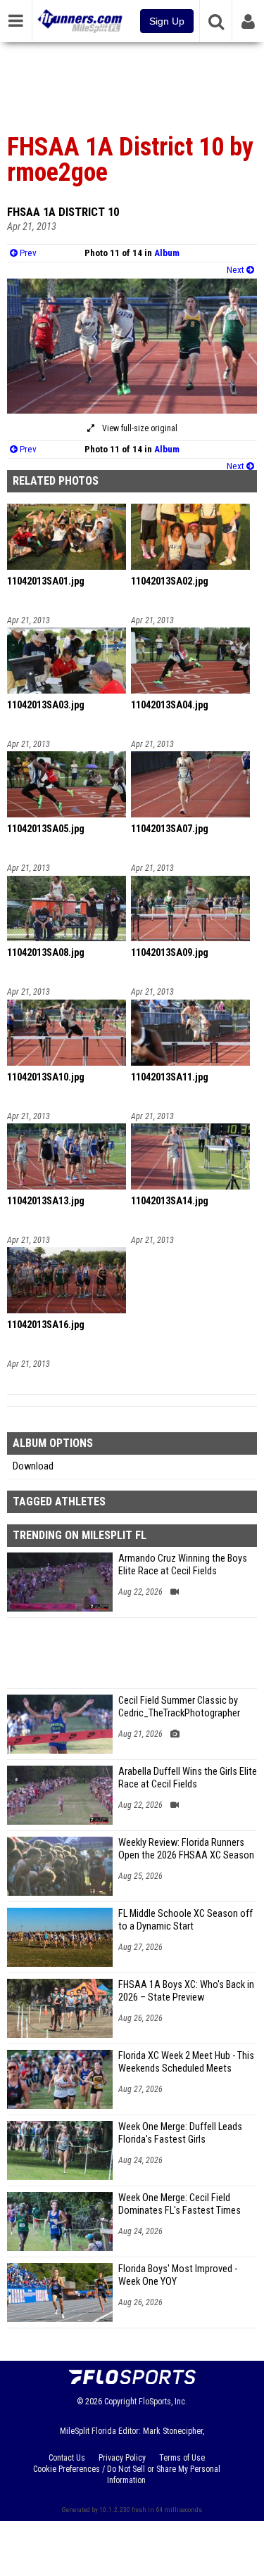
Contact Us (67, 2458)
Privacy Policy (122, 2458)
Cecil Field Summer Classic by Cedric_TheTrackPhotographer (179, 1707)
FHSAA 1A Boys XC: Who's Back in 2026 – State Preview (186, 1991)
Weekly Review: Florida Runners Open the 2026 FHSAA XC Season (186, 1849)
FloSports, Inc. (163, 2402)
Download (33, 1466)
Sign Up (167, 21)
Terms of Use (182, 2458)
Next (237, 270)
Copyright (120, 2402)
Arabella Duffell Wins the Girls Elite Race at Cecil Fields (188, 1778)
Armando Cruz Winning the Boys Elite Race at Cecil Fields (183, 1565)
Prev (27, 253)
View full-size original (139, 428)
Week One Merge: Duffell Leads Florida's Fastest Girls (180, 2133)
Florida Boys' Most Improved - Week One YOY (178, 2275)
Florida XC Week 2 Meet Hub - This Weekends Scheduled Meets (186, 2062)
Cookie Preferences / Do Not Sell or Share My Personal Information (127, 2475)
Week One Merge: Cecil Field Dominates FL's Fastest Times (180, 2204)
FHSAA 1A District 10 (63, 212)
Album (167, 253)
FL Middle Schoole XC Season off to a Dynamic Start (186, 1920)
